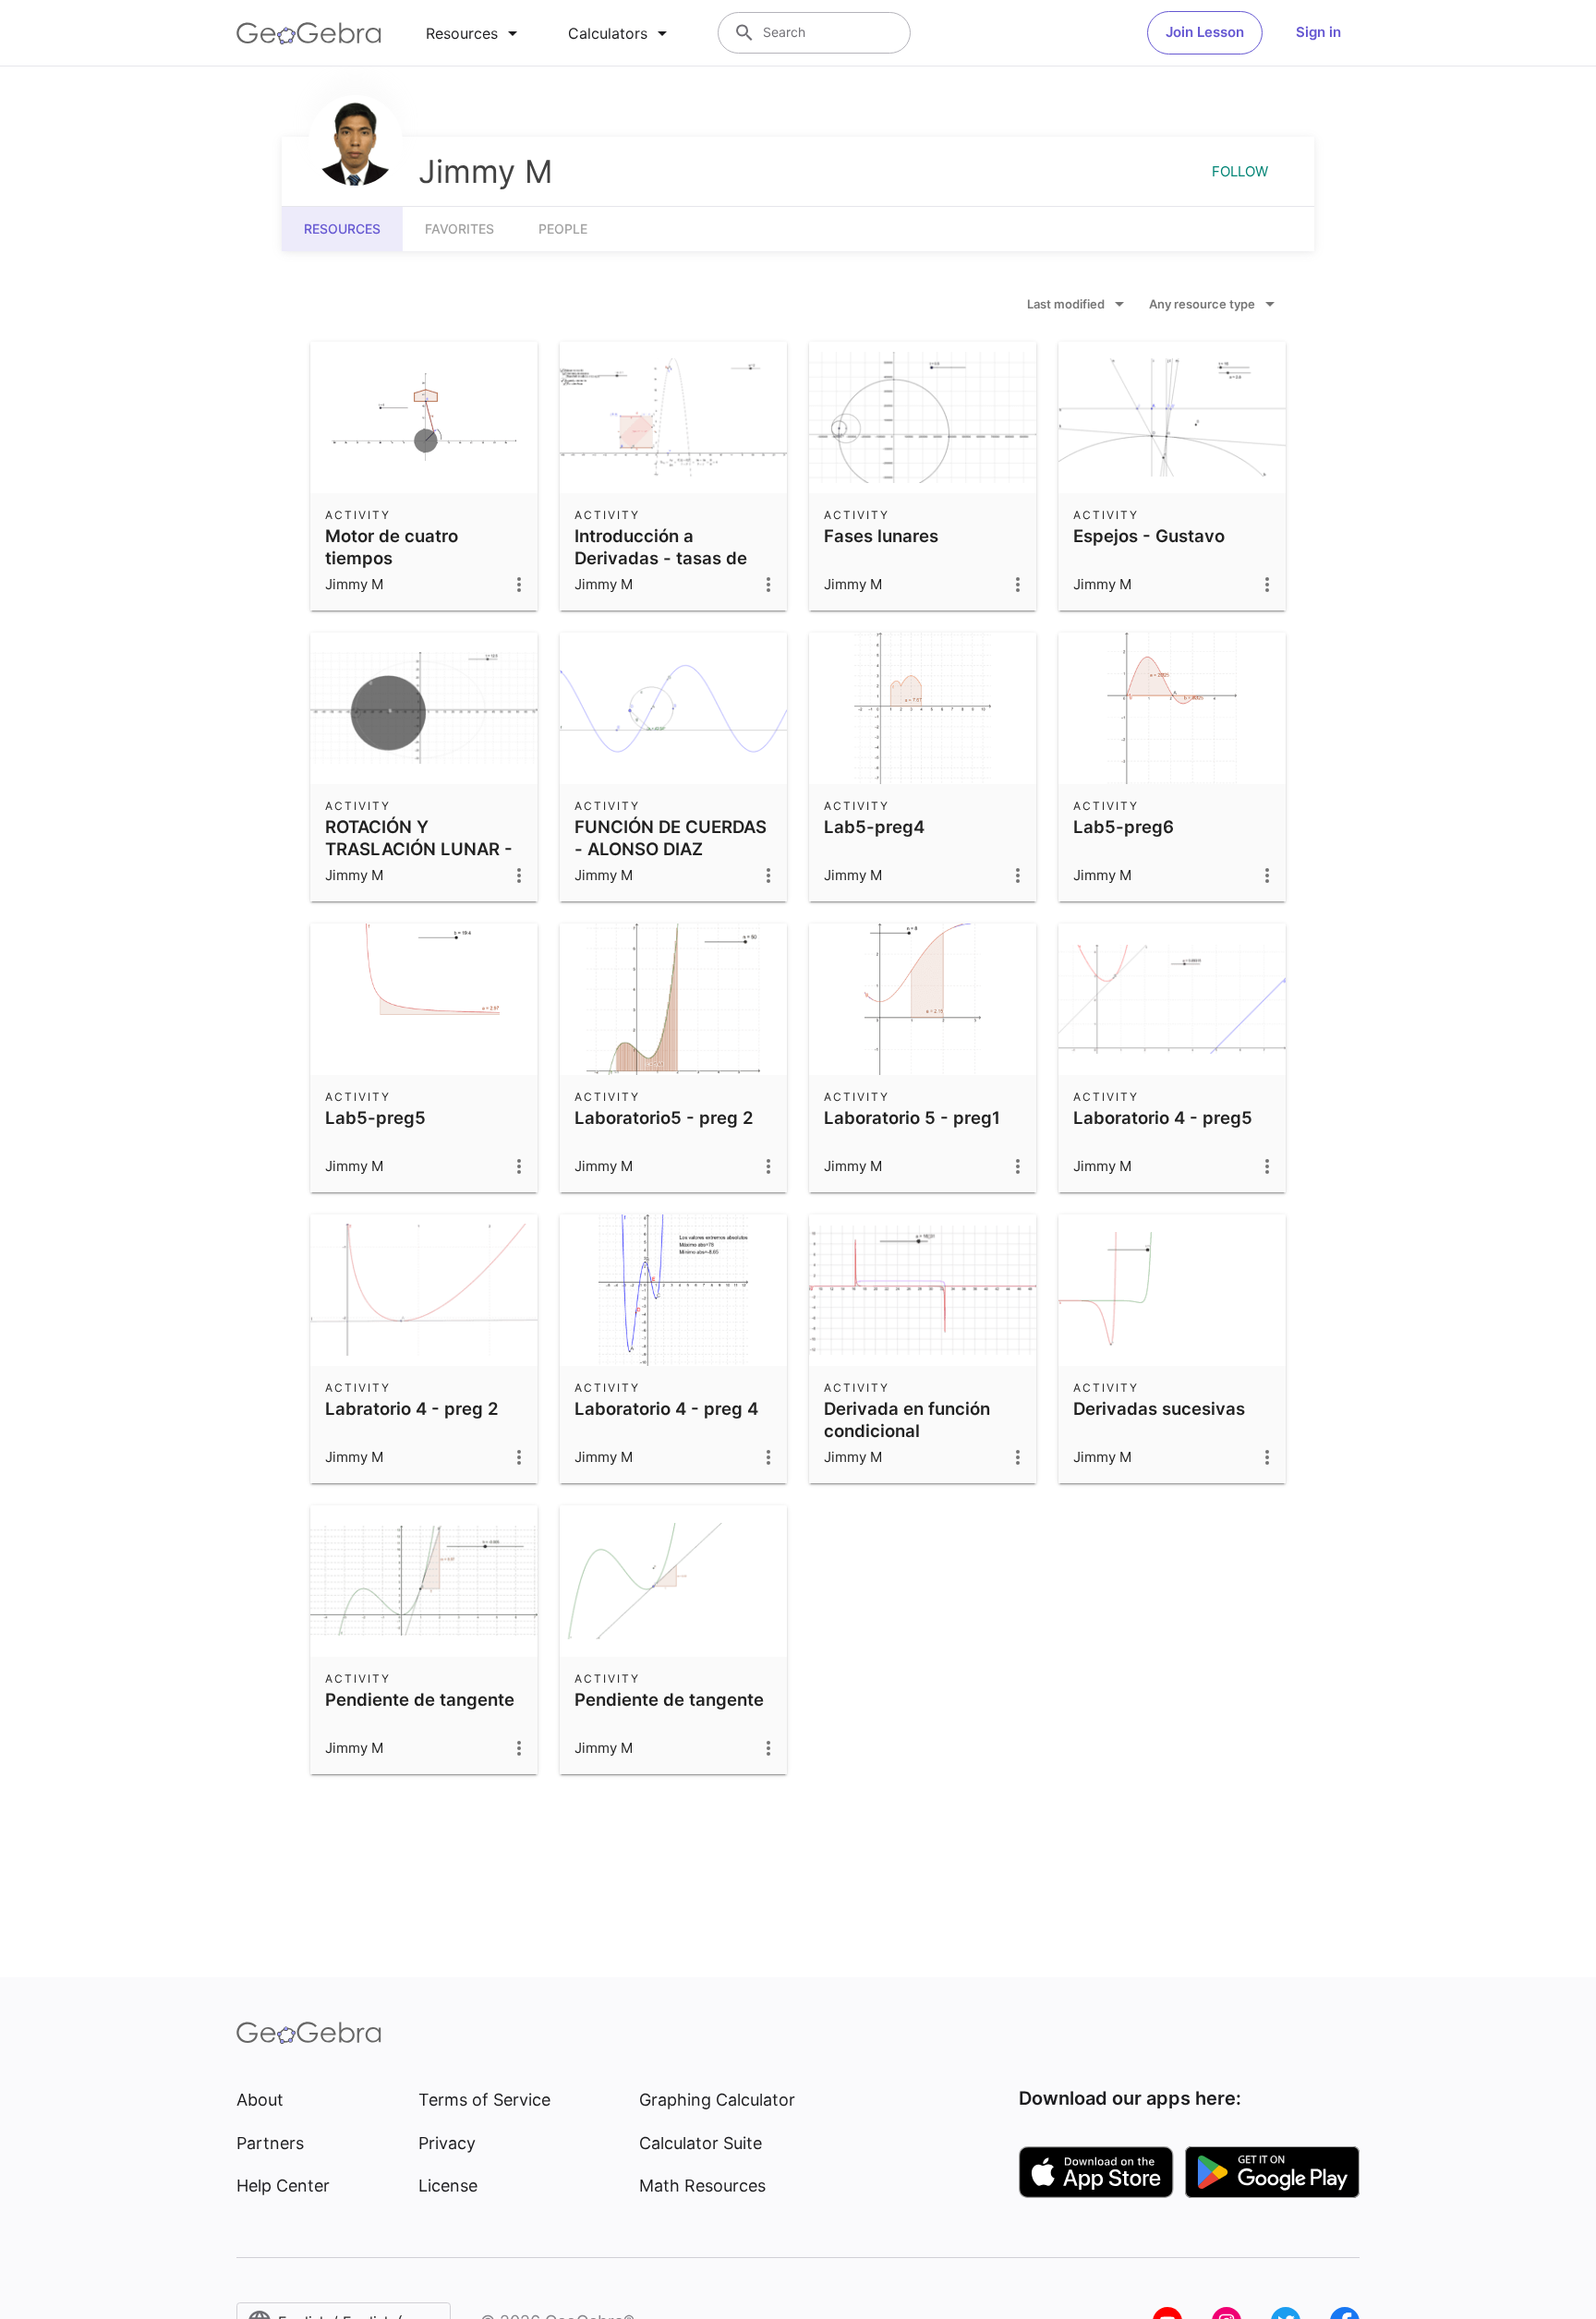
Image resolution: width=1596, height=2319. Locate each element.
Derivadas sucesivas (1159, 1408)
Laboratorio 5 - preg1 (912, 1117)
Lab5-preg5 (375, 1117)
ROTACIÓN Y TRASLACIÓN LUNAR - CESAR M (419, 849)
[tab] (475, 33)
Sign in (1318, 32)
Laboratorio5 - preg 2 (664, 1117)
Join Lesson (1205, 32)
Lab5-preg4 (874, 827)
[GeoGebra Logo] (309, 33)
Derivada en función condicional (907, 1419)
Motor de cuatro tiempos (392, 547)
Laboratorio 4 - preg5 (1163, 1117)
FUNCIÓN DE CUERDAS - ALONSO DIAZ (671, 838)
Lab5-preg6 (1124, 827)
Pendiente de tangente (420, 1699)
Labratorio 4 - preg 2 (412, 1408)
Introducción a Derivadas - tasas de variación (661, 558)
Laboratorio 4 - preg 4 (666, 1408)
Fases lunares (881, 536)
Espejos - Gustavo (1149, 536)
